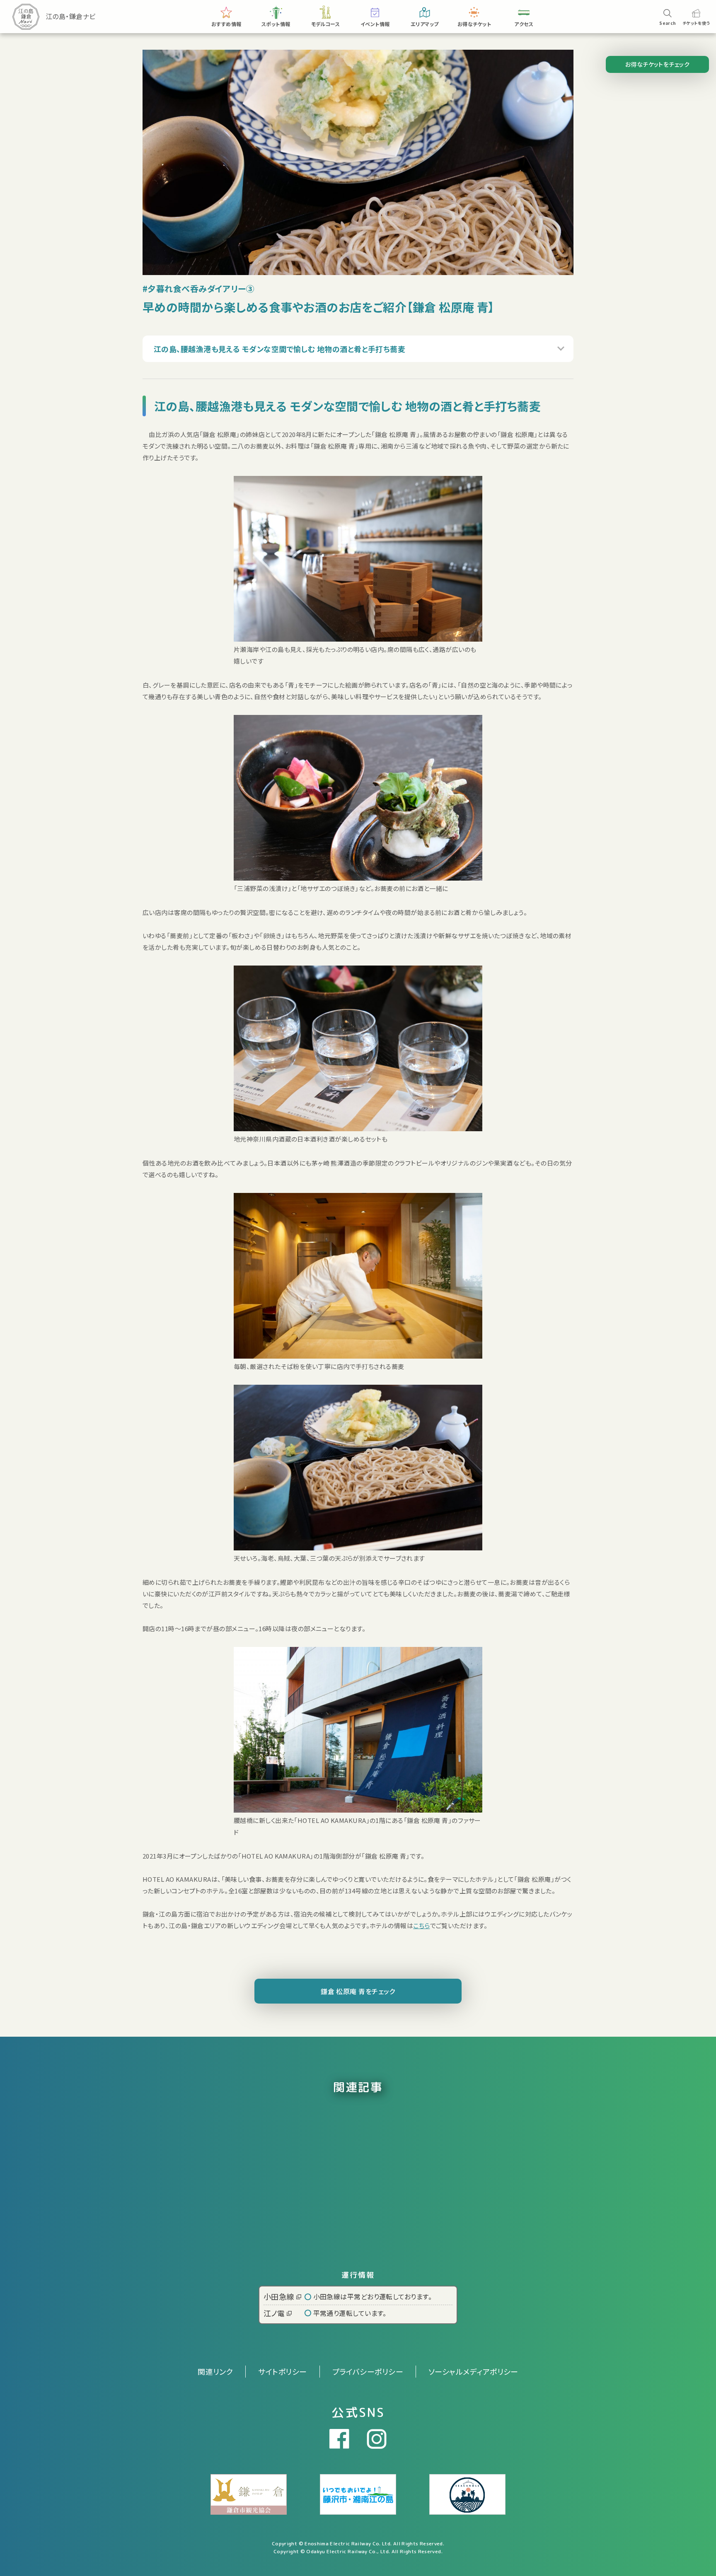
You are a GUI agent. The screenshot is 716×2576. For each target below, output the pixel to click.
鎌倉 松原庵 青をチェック (358, 1991)
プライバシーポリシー (368, 2371)
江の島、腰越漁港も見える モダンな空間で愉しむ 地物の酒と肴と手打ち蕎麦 (279, 349)
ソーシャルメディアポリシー (473, 2371)
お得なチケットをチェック (657, 64)
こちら (421, 1925)
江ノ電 (274, 2313)
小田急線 (279, 2296)
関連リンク (215, 2371)
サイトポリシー (282, 2371)
